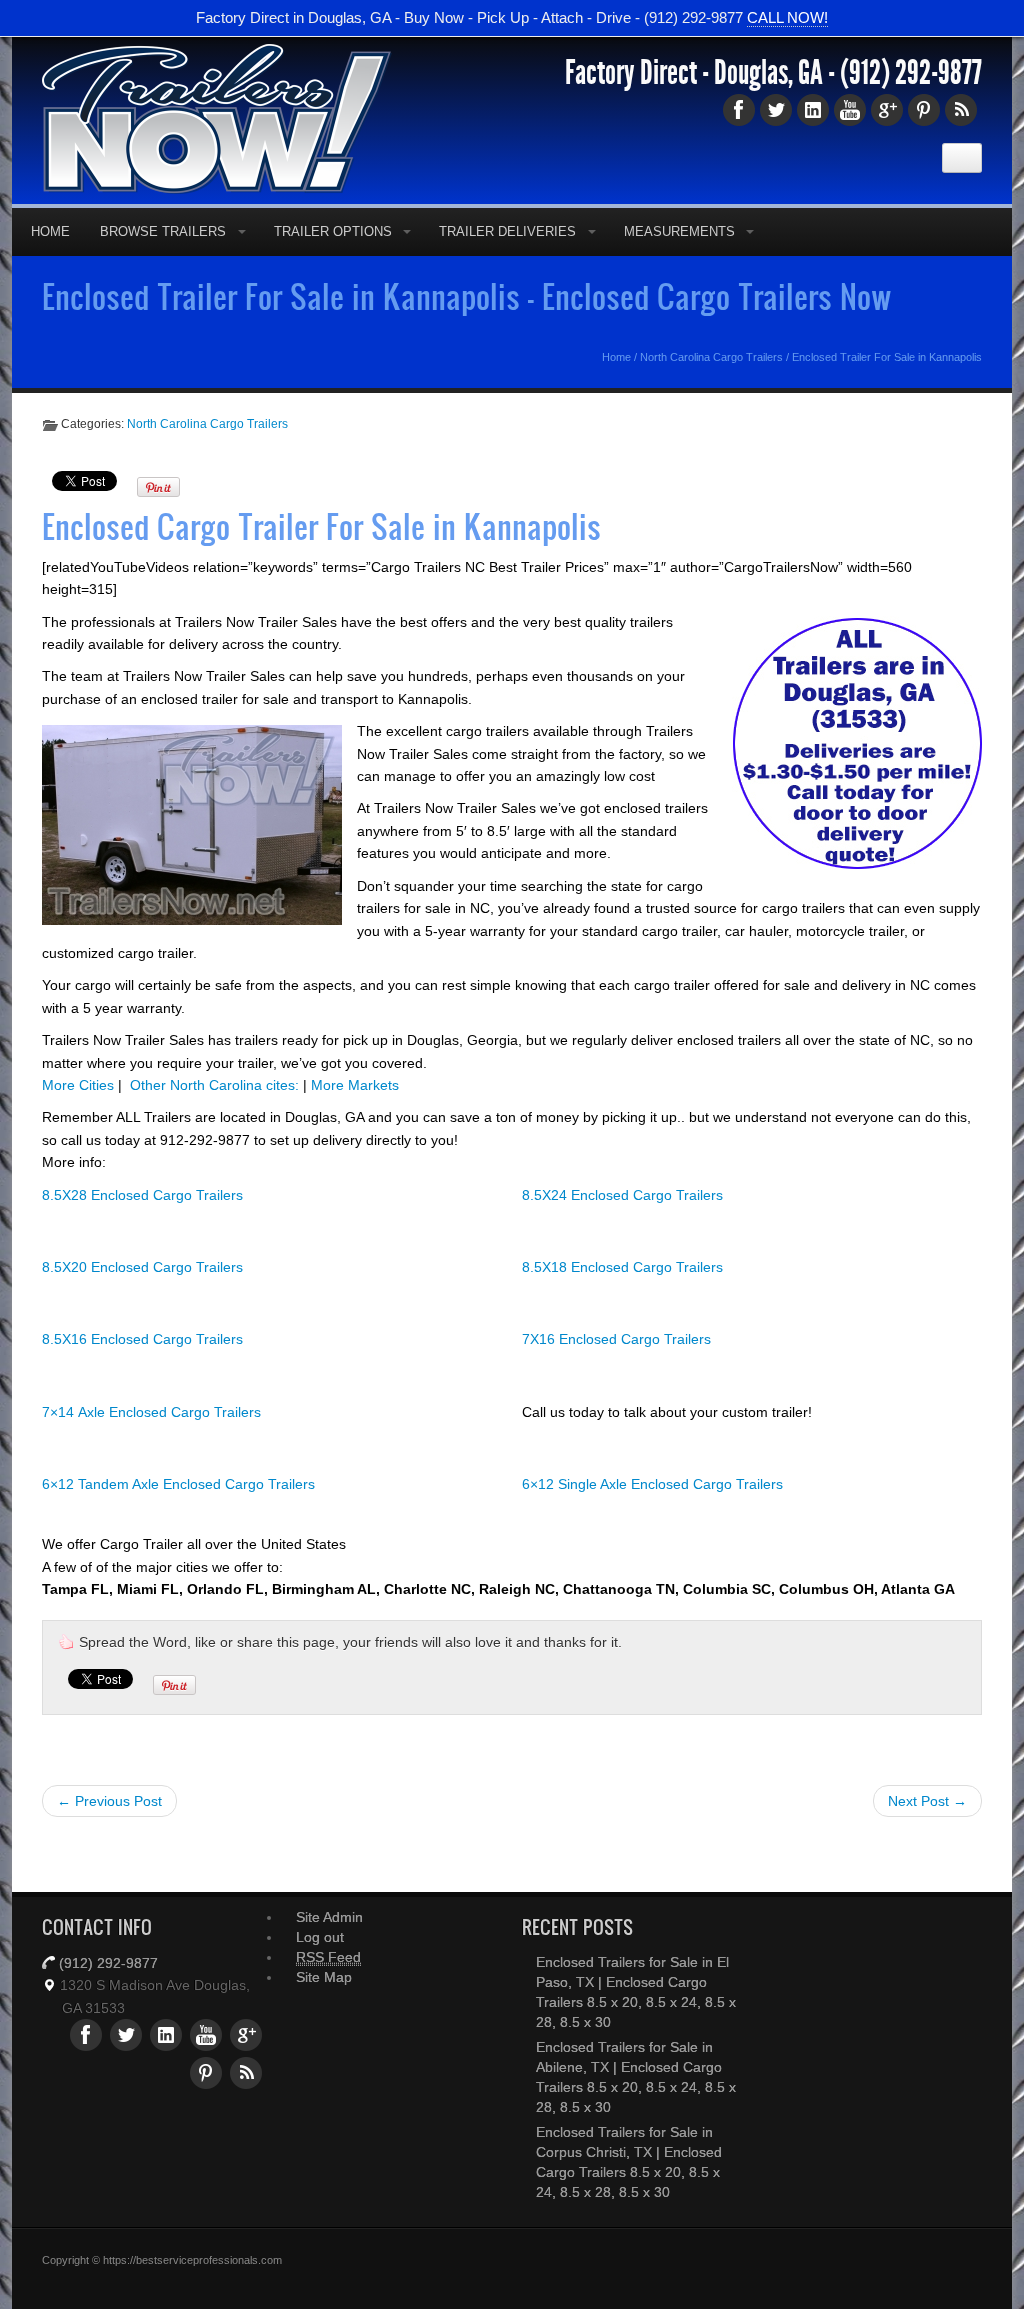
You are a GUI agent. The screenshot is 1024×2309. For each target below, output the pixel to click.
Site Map (324, 1977)
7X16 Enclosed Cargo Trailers (616, 1339)
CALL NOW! (787, 17)
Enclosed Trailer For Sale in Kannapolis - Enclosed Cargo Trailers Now (467, 296)
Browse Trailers (163, 231)
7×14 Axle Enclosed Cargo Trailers (151, 1412)
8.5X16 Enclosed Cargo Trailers (142, 1339)
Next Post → (927, 1801)
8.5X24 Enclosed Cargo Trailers (622, 1195)
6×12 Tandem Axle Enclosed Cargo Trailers (178, 1484)
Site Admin (329, 1917)
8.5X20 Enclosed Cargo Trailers (142, 1267)
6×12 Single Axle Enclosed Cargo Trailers (652, 1484)
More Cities (78, 1085)
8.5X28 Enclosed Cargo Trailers (142, 1195)
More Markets (355, 1085)
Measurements (679, 231)
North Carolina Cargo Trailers (711, 357)
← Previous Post (109, 1801)
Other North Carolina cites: (214, 1085)
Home (50, 231)
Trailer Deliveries (507, 231)
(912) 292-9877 (911, 73)
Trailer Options (333, 231)
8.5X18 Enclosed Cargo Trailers (622, 1267)
